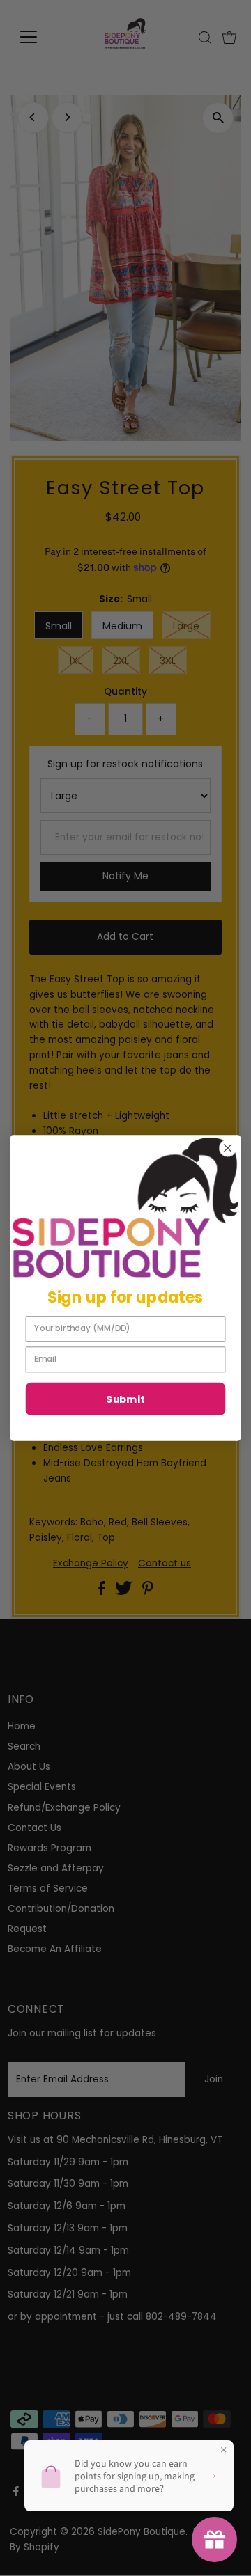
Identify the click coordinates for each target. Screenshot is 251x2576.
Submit (125, 1399)
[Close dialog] (228, 1148)
